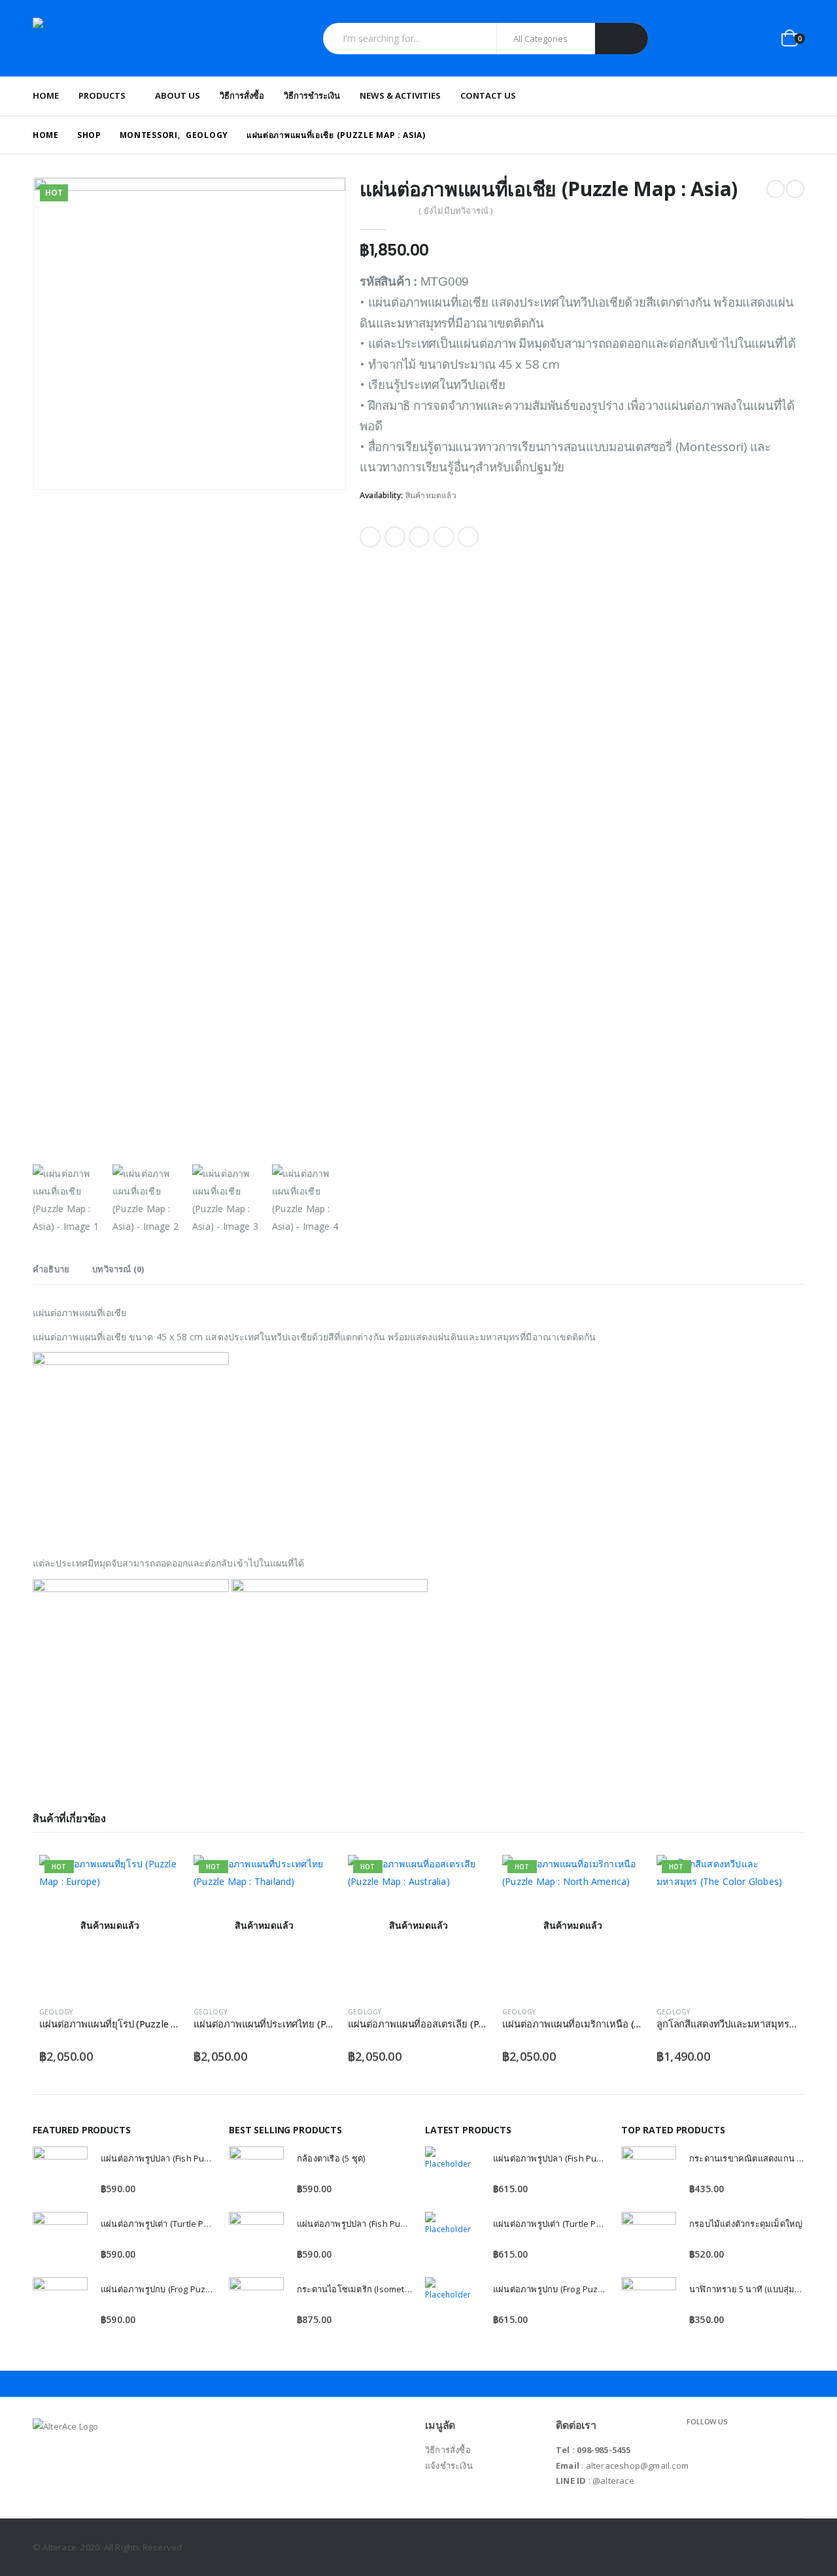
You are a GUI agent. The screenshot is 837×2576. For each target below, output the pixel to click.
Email (468, 537)
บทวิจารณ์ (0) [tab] (118, 1269)
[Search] (622, 39)
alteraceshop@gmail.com (637, 2466)
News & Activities (400, 95)
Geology (56, 2012)
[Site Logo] (114, 38)
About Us (178, 95)
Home (46, 95)
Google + (444, 537)
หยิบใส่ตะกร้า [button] (776, 1876)
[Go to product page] (60, 2174)
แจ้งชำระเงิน (449, 2466)
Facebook (370, 537)
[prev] (776, 189)
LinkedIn (419, 537)
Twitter (395, 537)
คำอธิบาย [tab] (51, 1269)
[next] (795, 189)
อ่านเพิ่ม (159, 1876)
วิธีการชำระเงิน (312, 95)
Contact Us (488, 95)
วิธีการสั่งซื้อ (242, 95)
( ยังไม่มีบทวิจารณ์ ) (455, 211)
